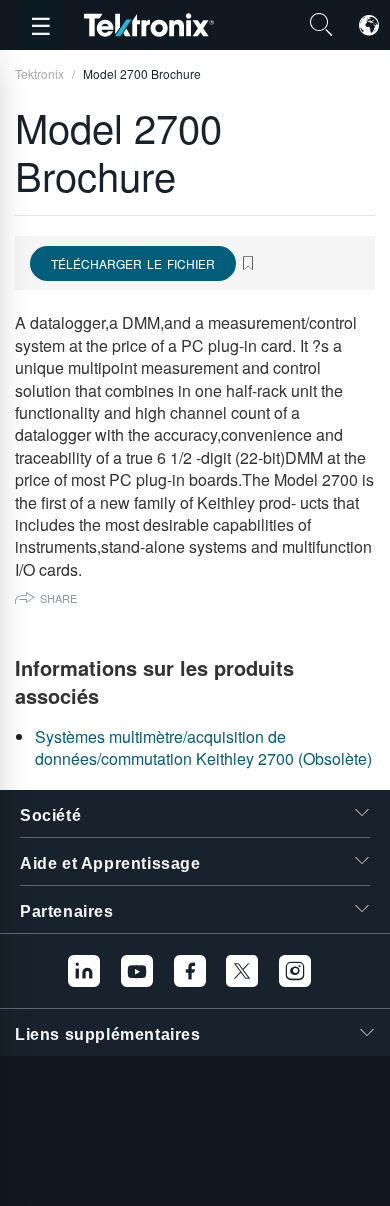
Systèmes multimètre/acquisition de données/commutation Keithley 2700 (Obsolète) (203, 747)
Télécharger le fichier (133, 263)
